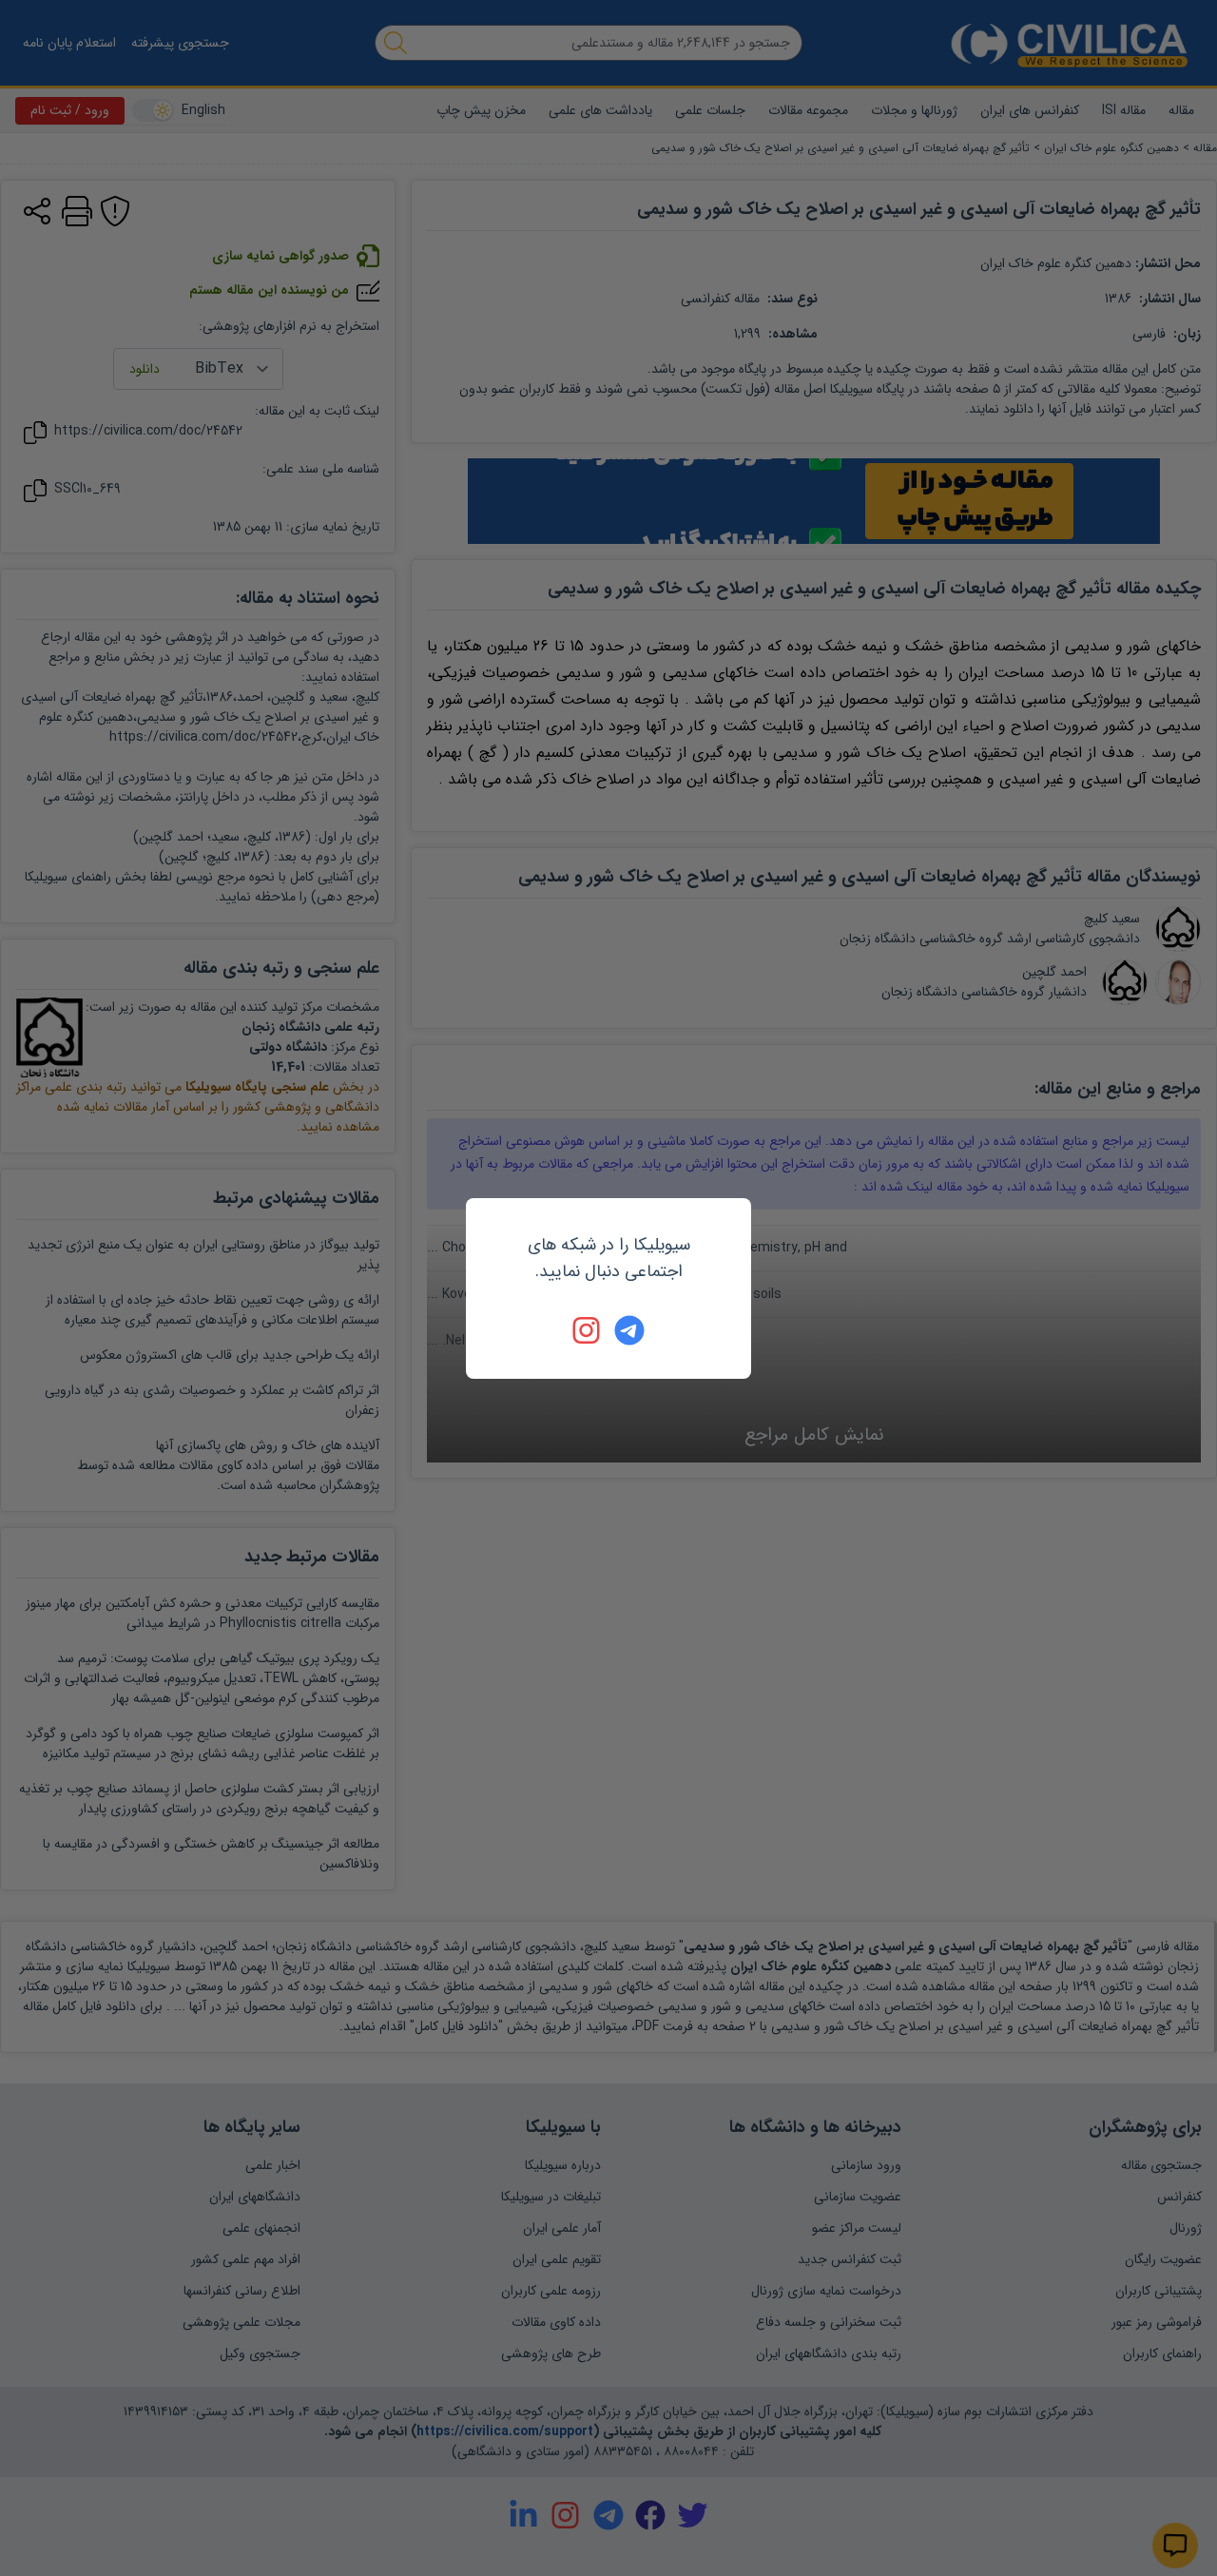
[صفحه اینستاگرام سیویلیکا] (588, 1330)
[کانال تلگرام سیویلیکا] (629, 1330)
